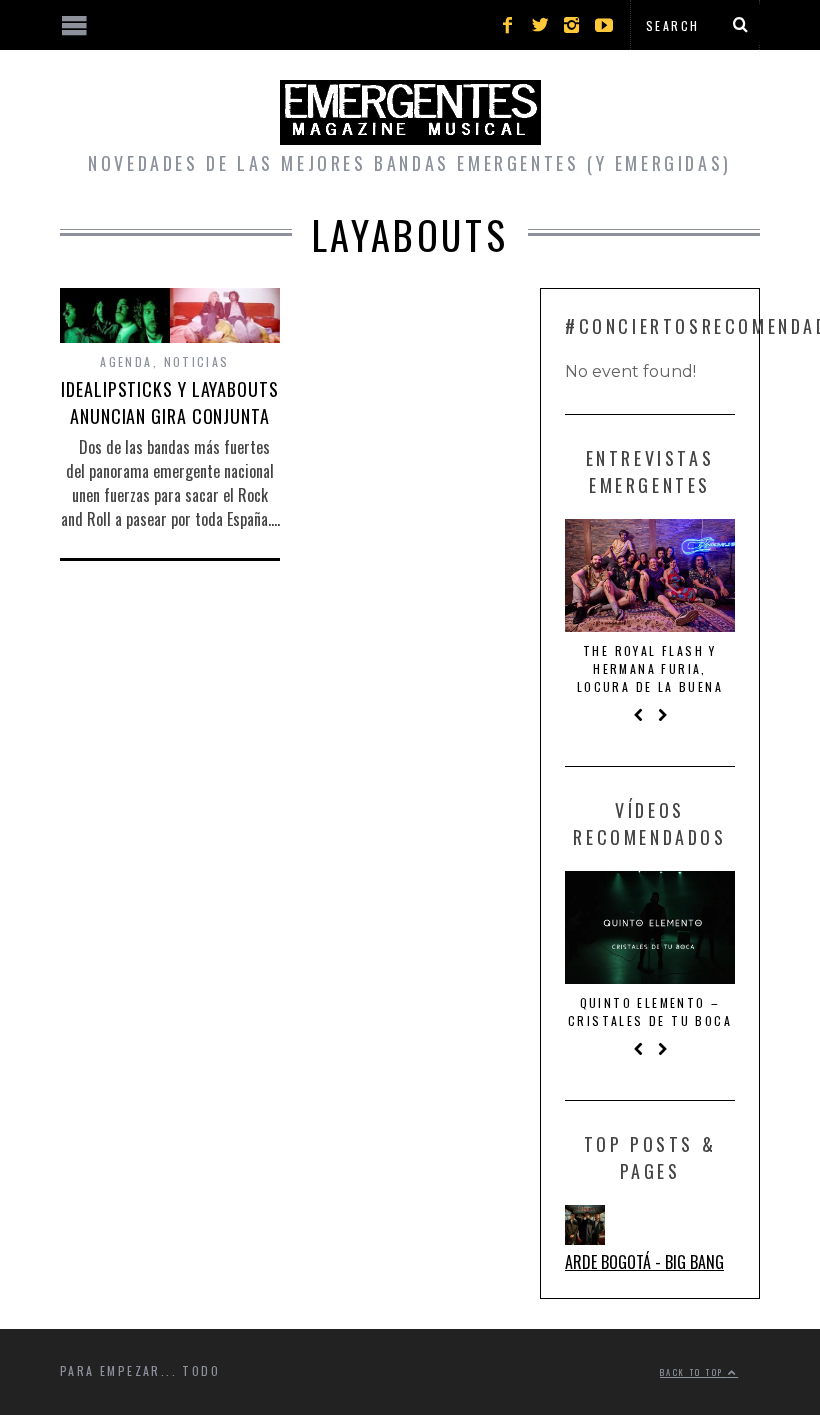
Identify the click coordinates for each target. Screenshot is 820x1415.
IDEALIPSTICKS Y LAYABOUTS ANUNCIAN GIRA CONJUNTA (170, 402)
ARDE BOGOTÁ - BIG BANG (644, 1262)
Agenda (126, 361)
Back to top (694, 1372)
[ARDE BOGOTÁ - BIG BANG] (585, 1238)
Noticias (197, 361)
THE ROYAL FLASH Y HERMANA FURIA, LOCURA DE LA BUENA (650, 668)
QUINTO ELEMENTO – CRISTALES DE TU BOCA (650, 1011)
